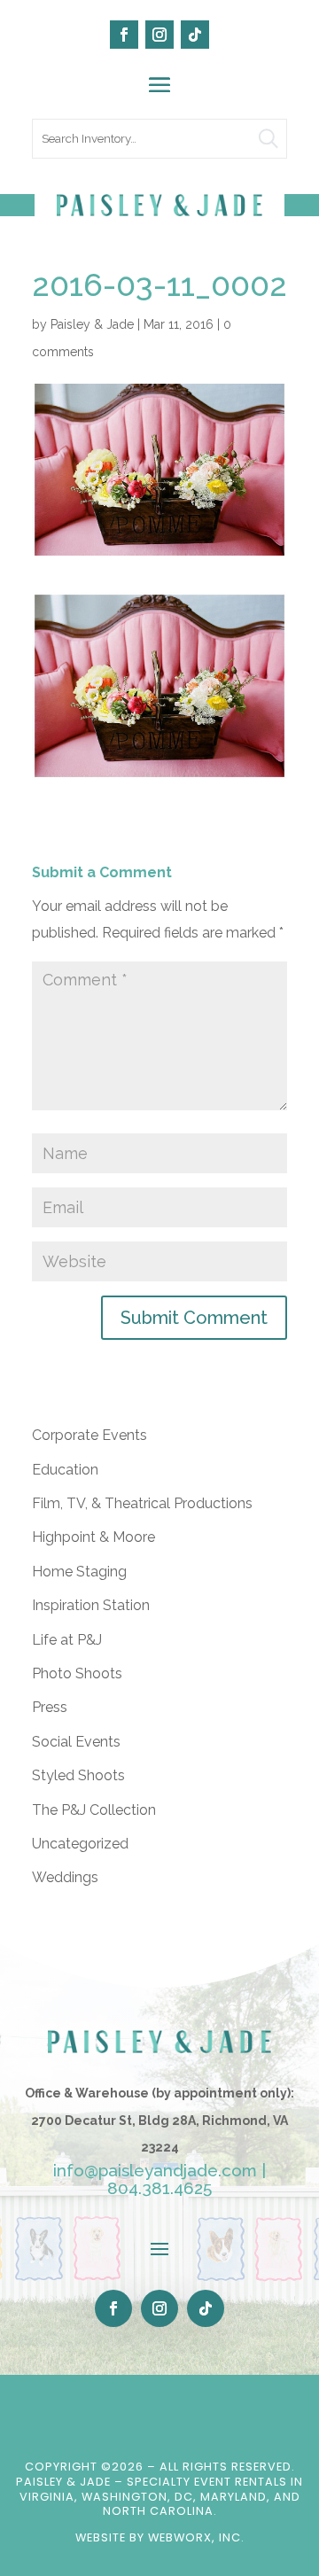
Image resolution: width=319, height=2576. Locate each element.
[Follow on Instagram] (159, 35)
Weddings (65, 1877)
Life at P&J (67, 1640)
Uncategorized (80, 1844)
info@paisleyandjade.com (155, 2170)
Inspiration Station (91, 1605)
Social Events (76, 1742)
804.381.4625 (159, 2188)
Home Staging (79, 1572)
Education (65, 1470)
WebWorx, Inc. (196, 2537)
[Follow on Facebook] (124, 35)
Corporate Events (89, 1435)
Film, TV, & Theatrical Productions (142, 1503)
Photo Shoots (77, 1673)
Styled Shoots (78, 1775)
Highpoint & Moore (93, 1537)
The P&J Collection (94, 1810)
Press (50, 1707)
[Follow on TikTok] (195, 35)
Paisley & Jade (92, 324)
